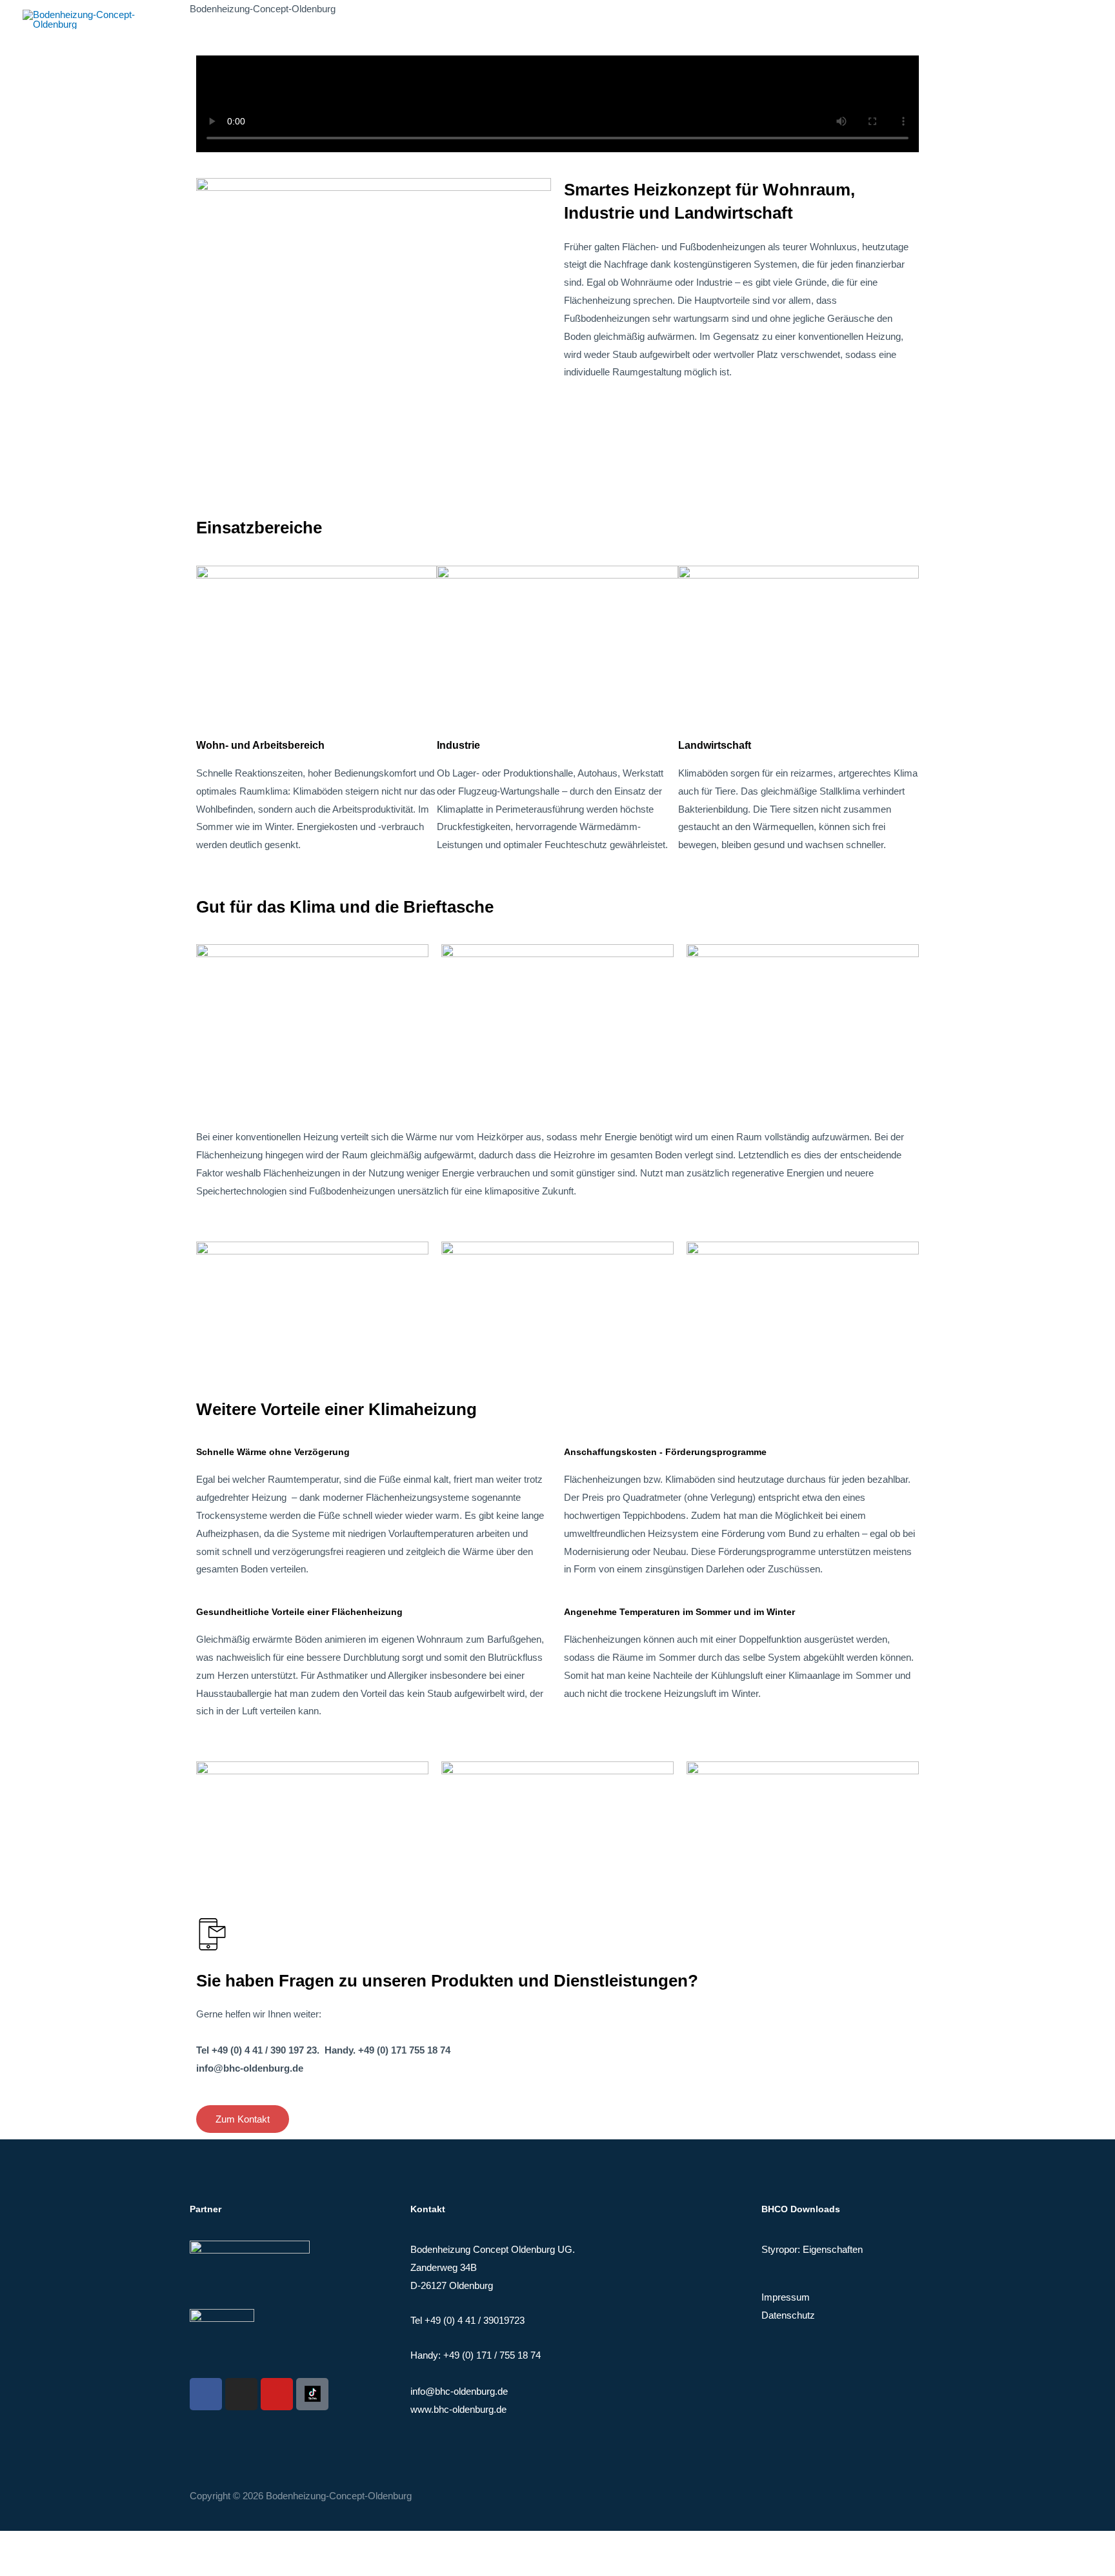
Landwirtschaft (715, 745)
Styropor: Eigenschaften (812, 2249)
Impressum (786, 2297)
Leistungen (1008, 19)
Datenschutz (788, 2315)
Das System (939, 19)
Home (881, 19)
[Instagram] (241, 2394)
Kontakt (1067, 19)
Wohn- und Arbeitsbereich (260, 745)
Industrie (458, 745)
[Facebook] (206, 2394)
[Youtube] (277, 2394)
